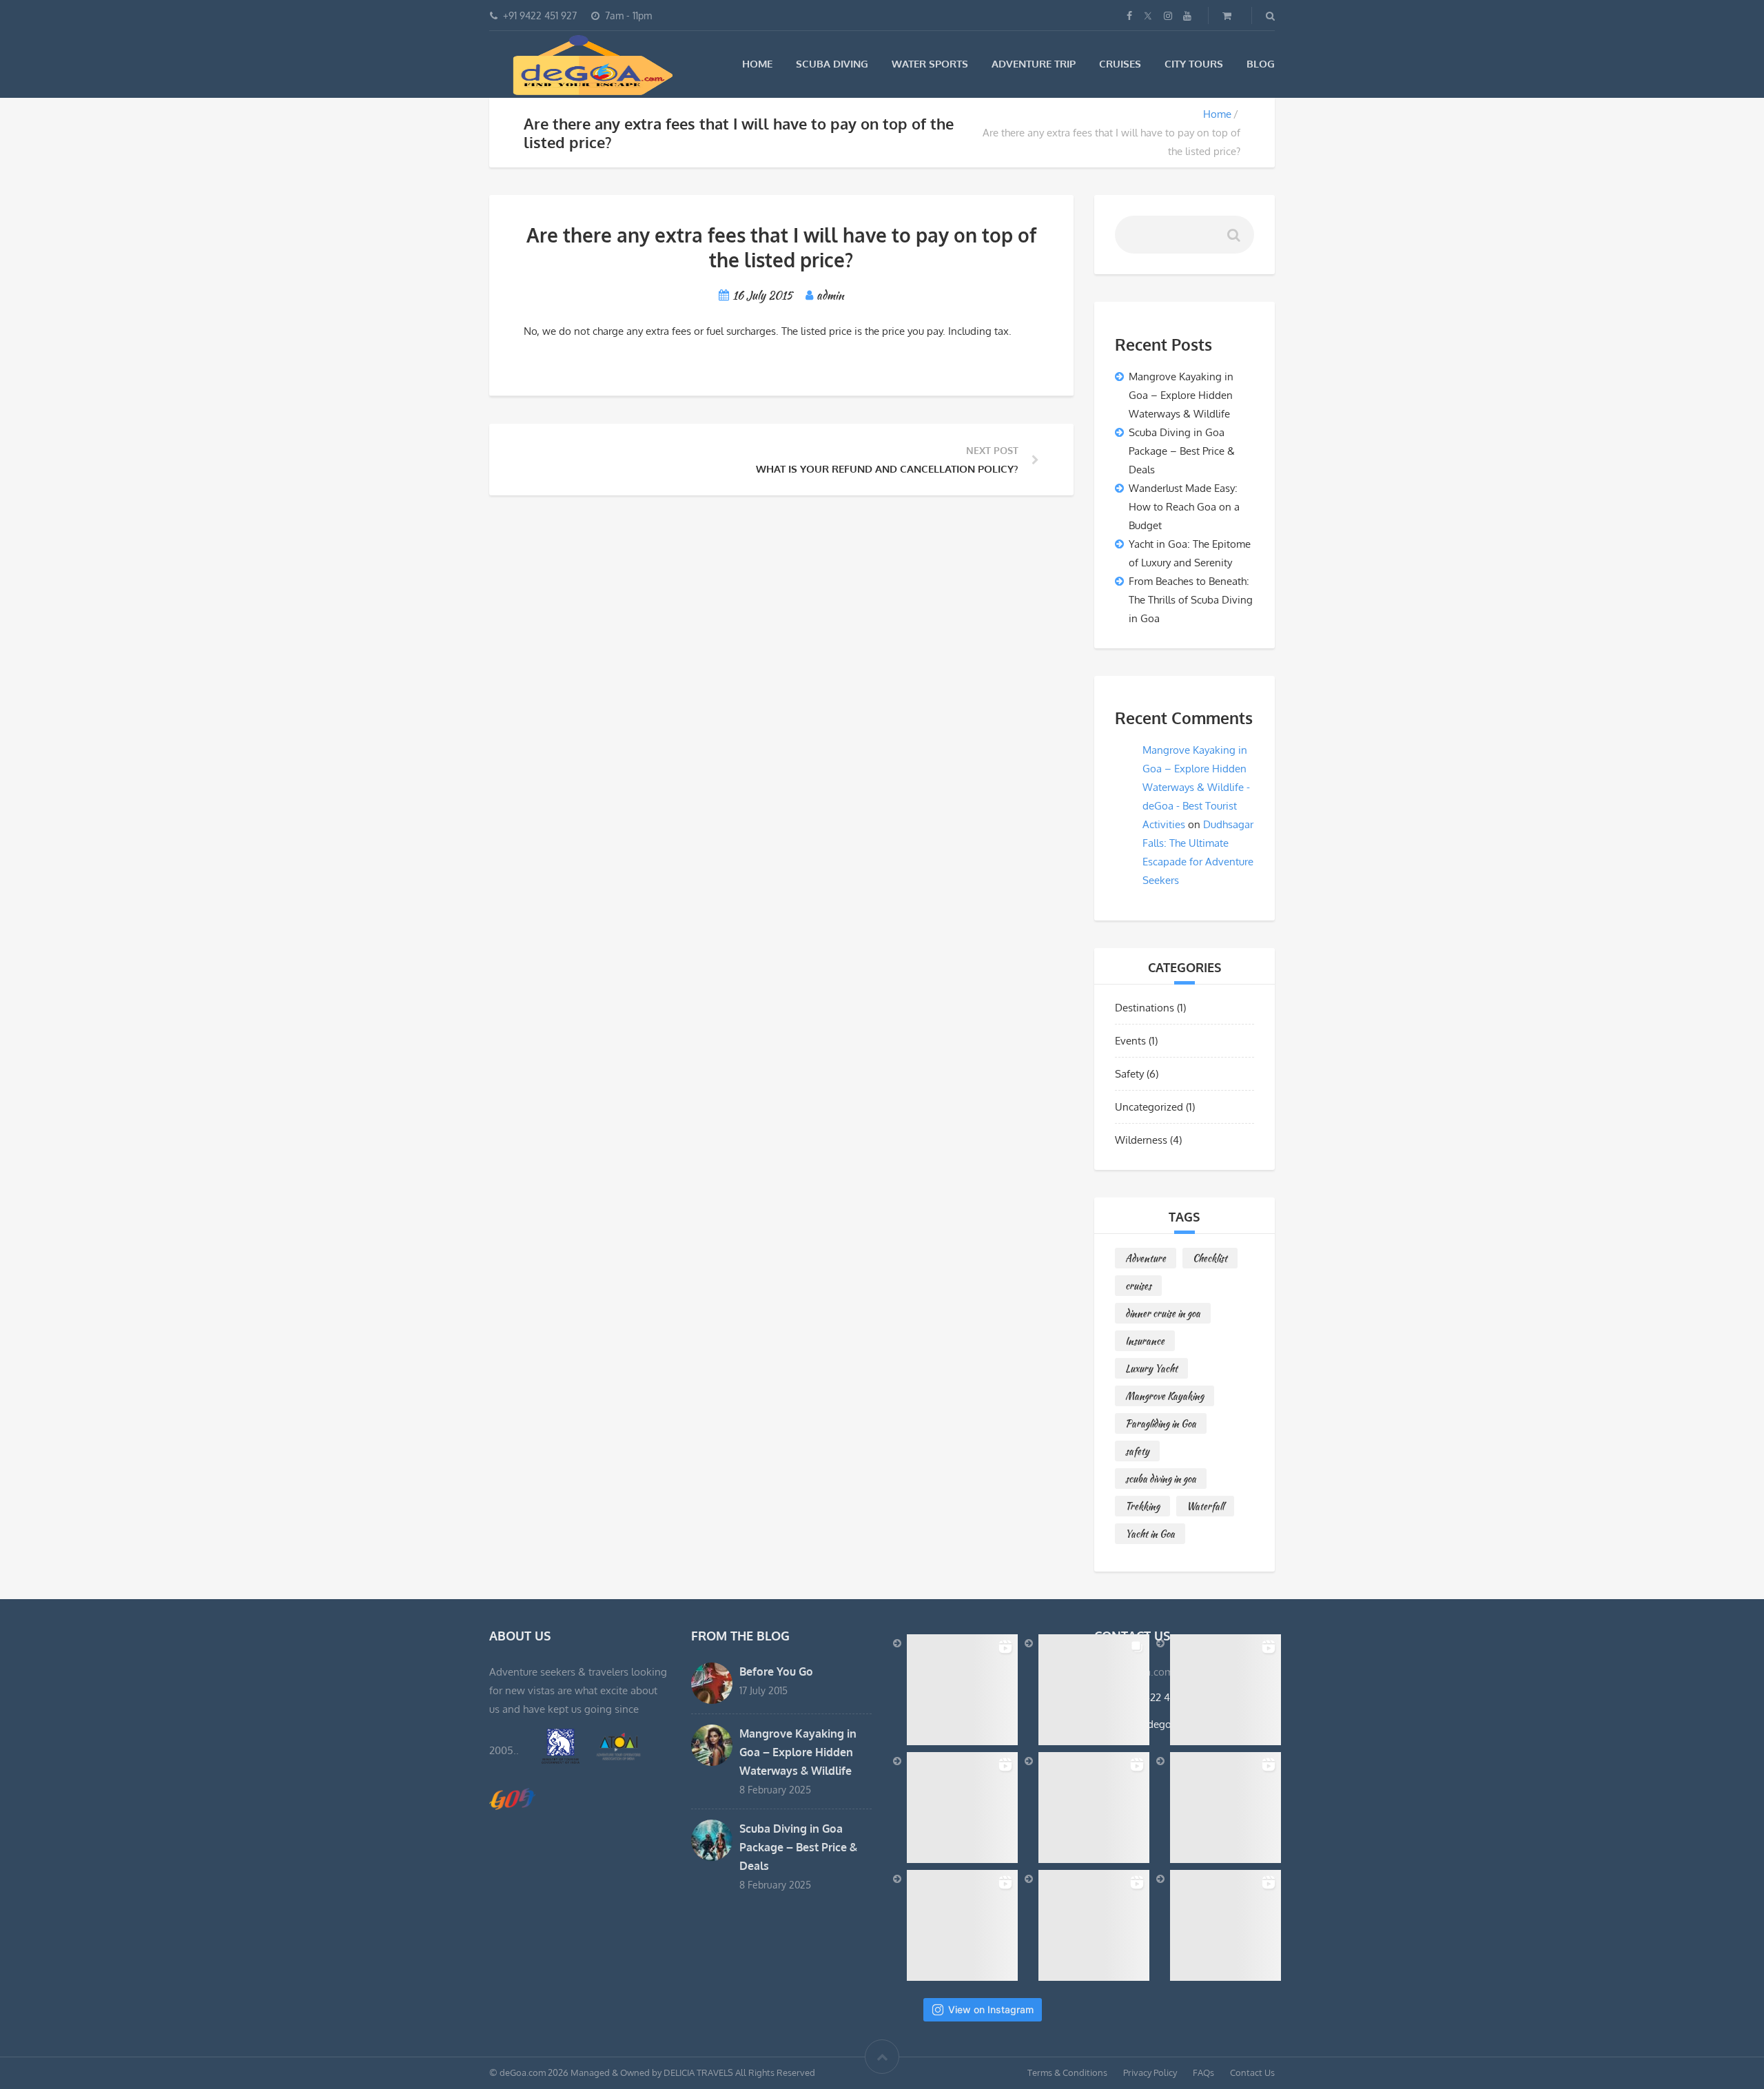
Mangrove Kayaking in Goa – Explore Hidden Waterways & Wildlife (1181, 395)
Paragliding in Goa (1161, 1423)
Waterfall (1205, 1506)
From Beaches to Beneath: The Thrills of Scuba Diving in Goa (1191, 600)
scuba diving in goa (1161, 1479)
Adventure (1146, 1258)
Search (1235, 238)
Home (757, 64)
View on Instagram (991, 2009)
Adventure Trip (1034, 64)
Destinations (1145, 1008)
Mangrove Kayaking (1165, 1396)
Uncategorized (1149, 1107)
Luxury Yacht (1151, 1368)
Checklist (1210, 1258)
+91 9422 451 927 (1160, 1697)
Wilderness (1141, 1140)
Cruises (1120, 64)
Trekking (1142, 1506)
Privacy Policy (1150, 2072)
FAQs (1203, 2072)
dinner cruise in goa (1163, 1313)
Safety (1129, 1074)
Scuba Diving (832, 64)
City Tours (1194, 64)
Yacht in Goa (1150, 1534)
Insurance (1145, 1341)
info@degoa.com (1160, 1724)
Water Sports (930, 64)
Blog (1261, 64)
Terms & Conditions (1067, 2072)
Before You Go (776, 1671)
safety (1137, 1451)
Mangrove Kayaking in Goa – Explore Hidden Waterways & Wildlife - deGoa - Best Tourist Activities (1196, 787)
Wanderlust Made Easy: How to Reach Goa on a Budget (1184, 507)
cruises (1138, 1286)
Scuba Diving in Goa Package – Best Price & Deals (1182, 451)
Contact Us (1252, 2072)
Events (1130, 1041)
